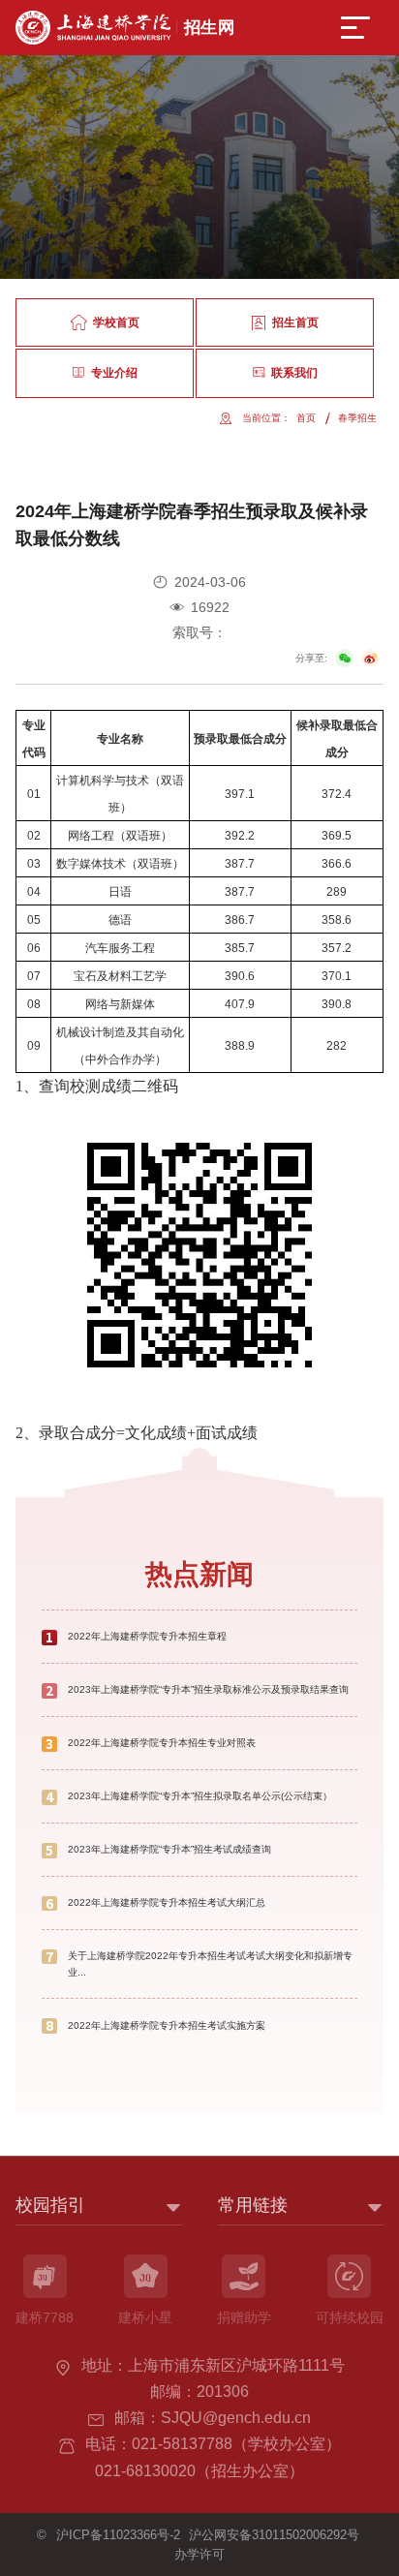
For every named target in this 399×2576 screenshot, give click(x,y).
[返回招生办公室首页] (124, 17)
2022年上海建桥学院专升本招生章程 (147, 1636)
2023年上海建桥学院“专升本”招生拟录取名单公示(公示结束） (200, 1796)
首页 (306, 418)
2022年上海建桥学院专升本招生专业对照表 (162, 1743)
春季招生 (357, 418)
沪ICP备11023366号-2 (118, 2535)
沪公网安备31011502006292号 (274, 2535)
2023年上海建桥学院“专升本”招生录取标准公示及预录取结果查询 (208, 1689)
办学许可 (199, 2554)
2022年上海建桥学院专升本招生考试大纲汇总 (167, 1902)
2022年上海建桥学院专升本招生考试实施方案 (167, 2025)
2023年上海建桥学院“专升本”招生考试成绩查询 (169, 1849)
